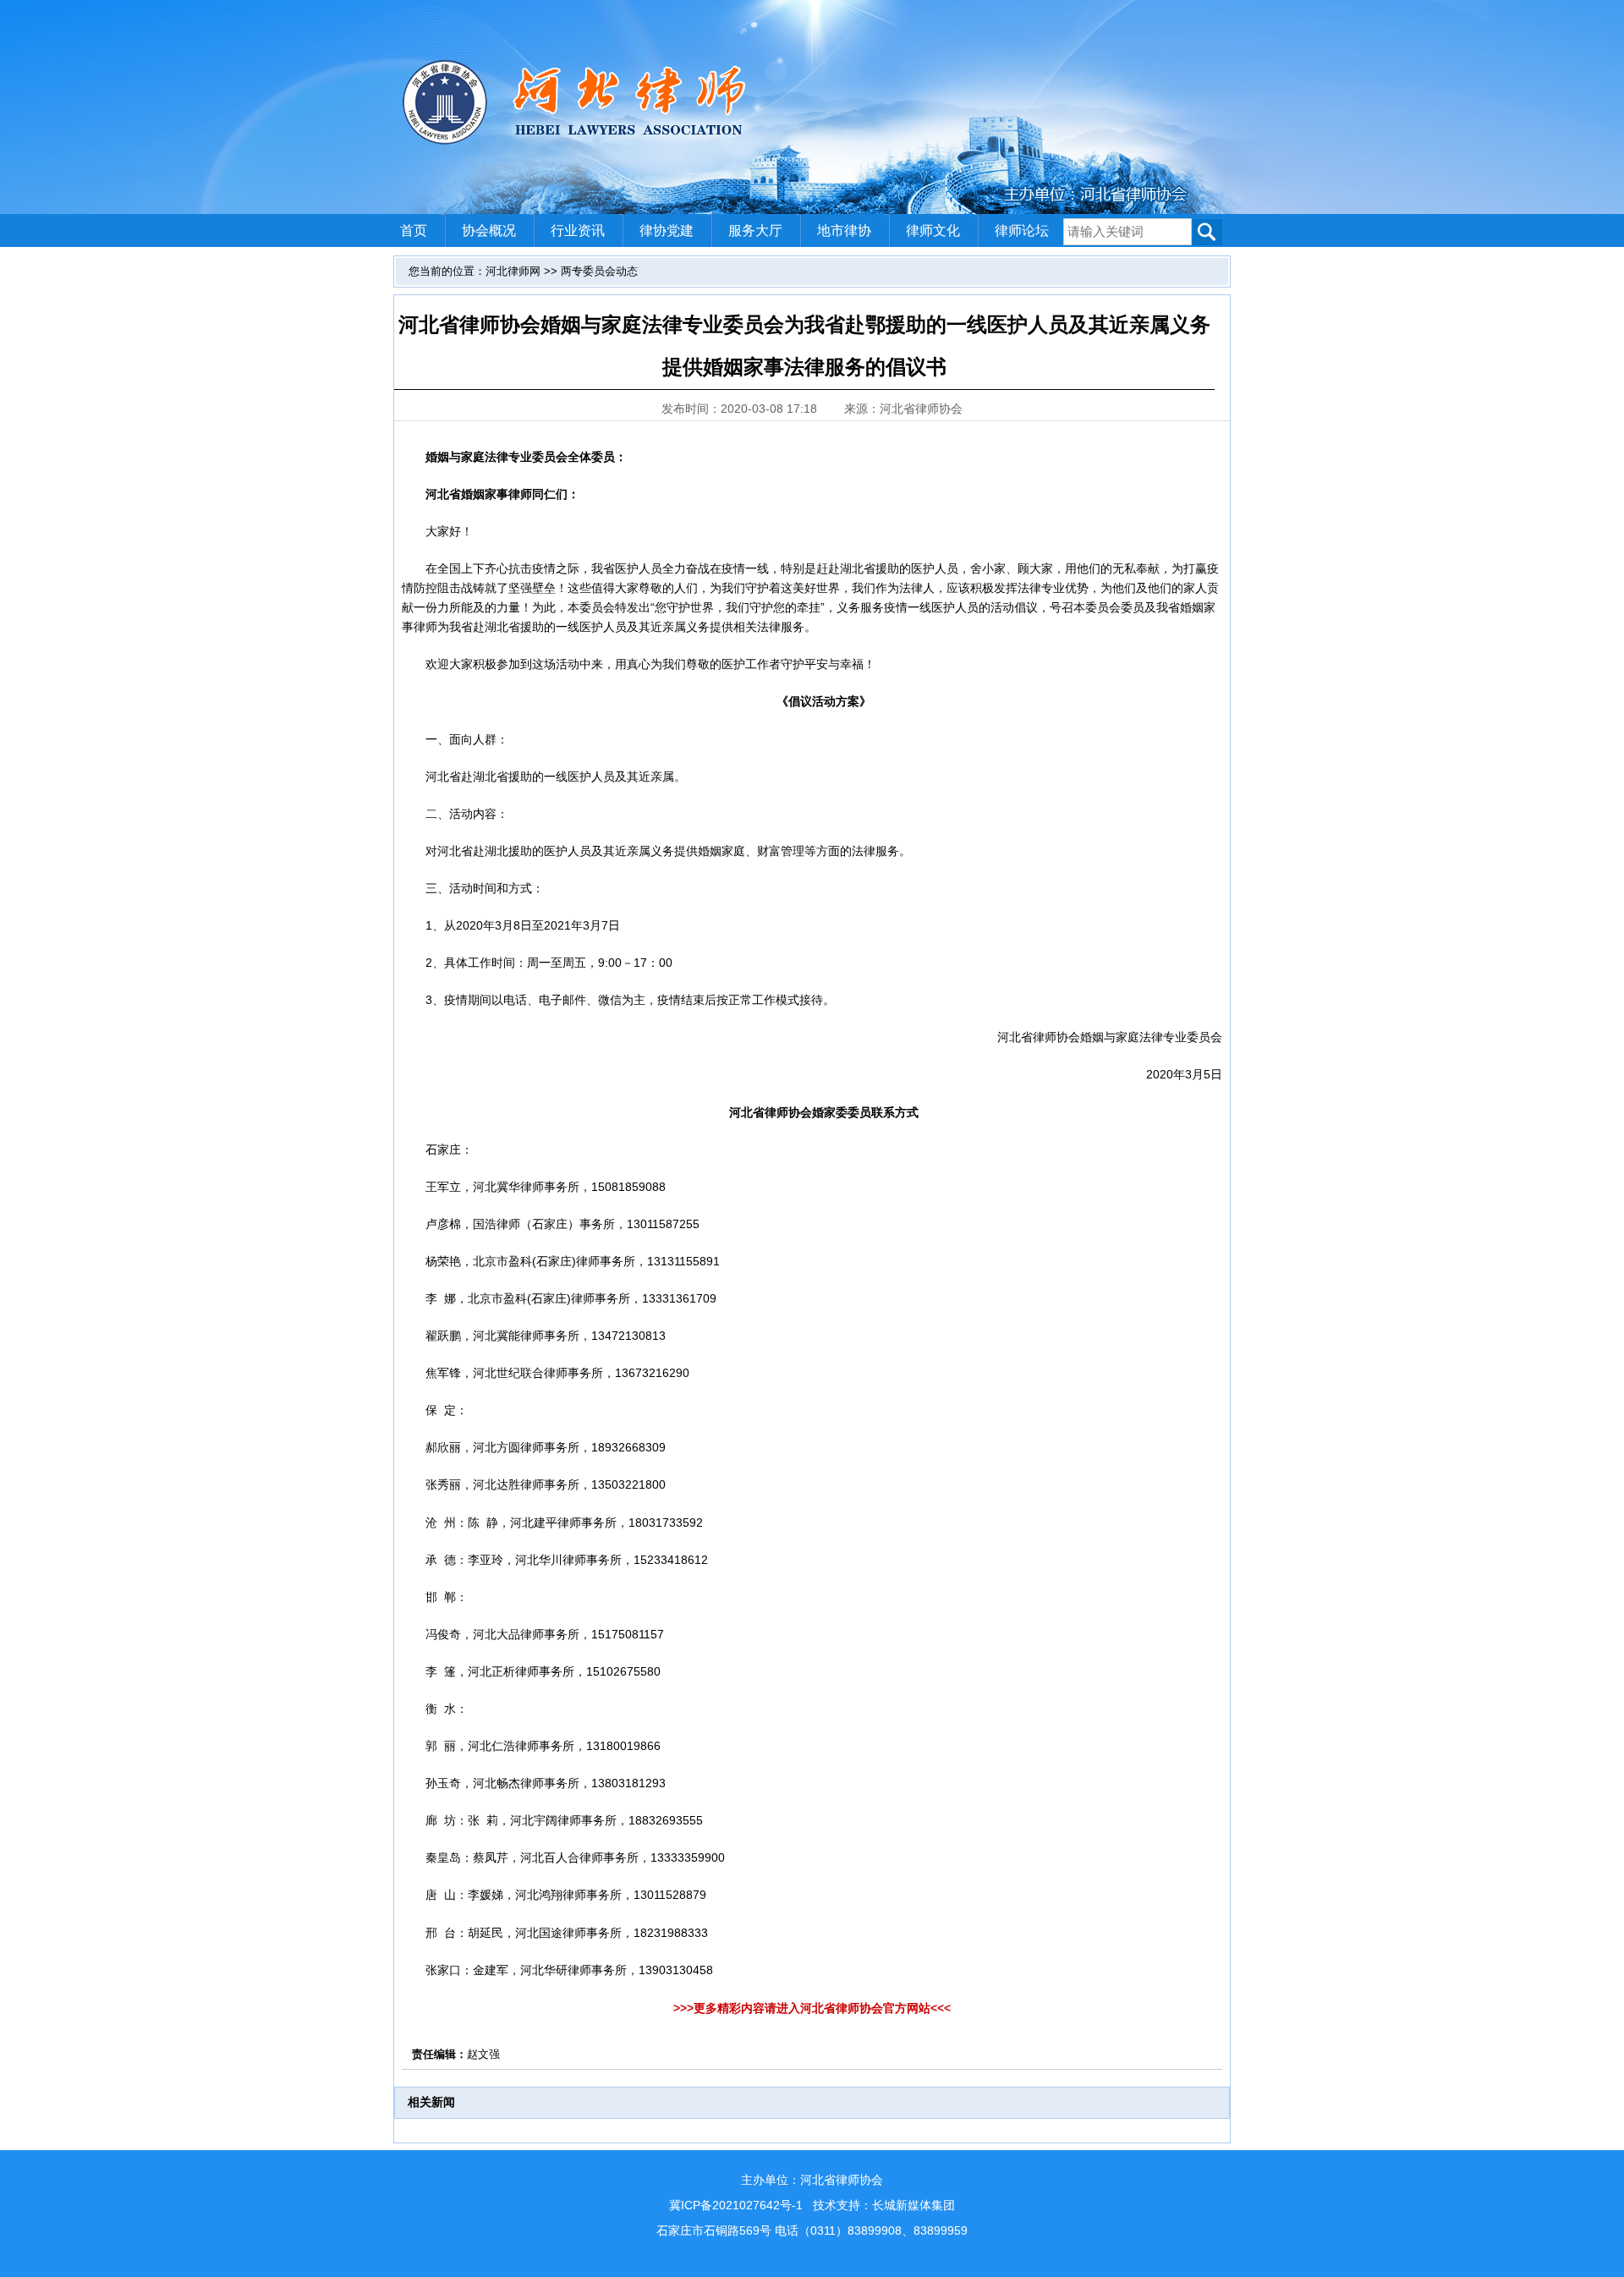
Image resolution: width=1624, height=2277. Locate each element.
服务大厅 (755, 230)
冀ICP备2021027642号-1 (736, 2205)
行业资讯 (578, 230)
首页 (414, 230)
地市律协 (844, 230)
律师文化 (933, 230)
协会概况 (489, 230)
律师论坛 (1022, 230)
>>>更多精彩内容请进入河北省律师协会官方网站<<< (812, 2008)
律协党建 (667, 230)
